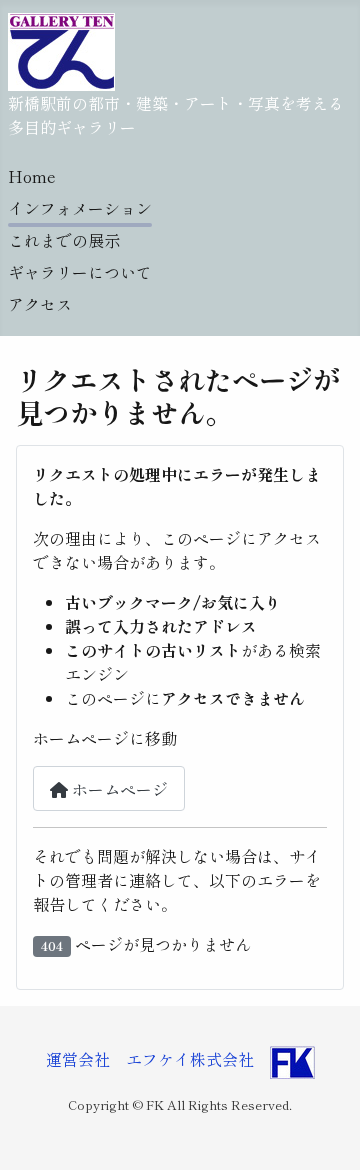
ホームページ (118, 789)
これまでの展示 (64, 240)
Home (32, 176)
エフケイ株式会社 (190, 1059)
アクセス (40, 304)
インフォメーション (80, 208)
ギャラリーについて (80, 272)
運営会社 (86, 1059)
